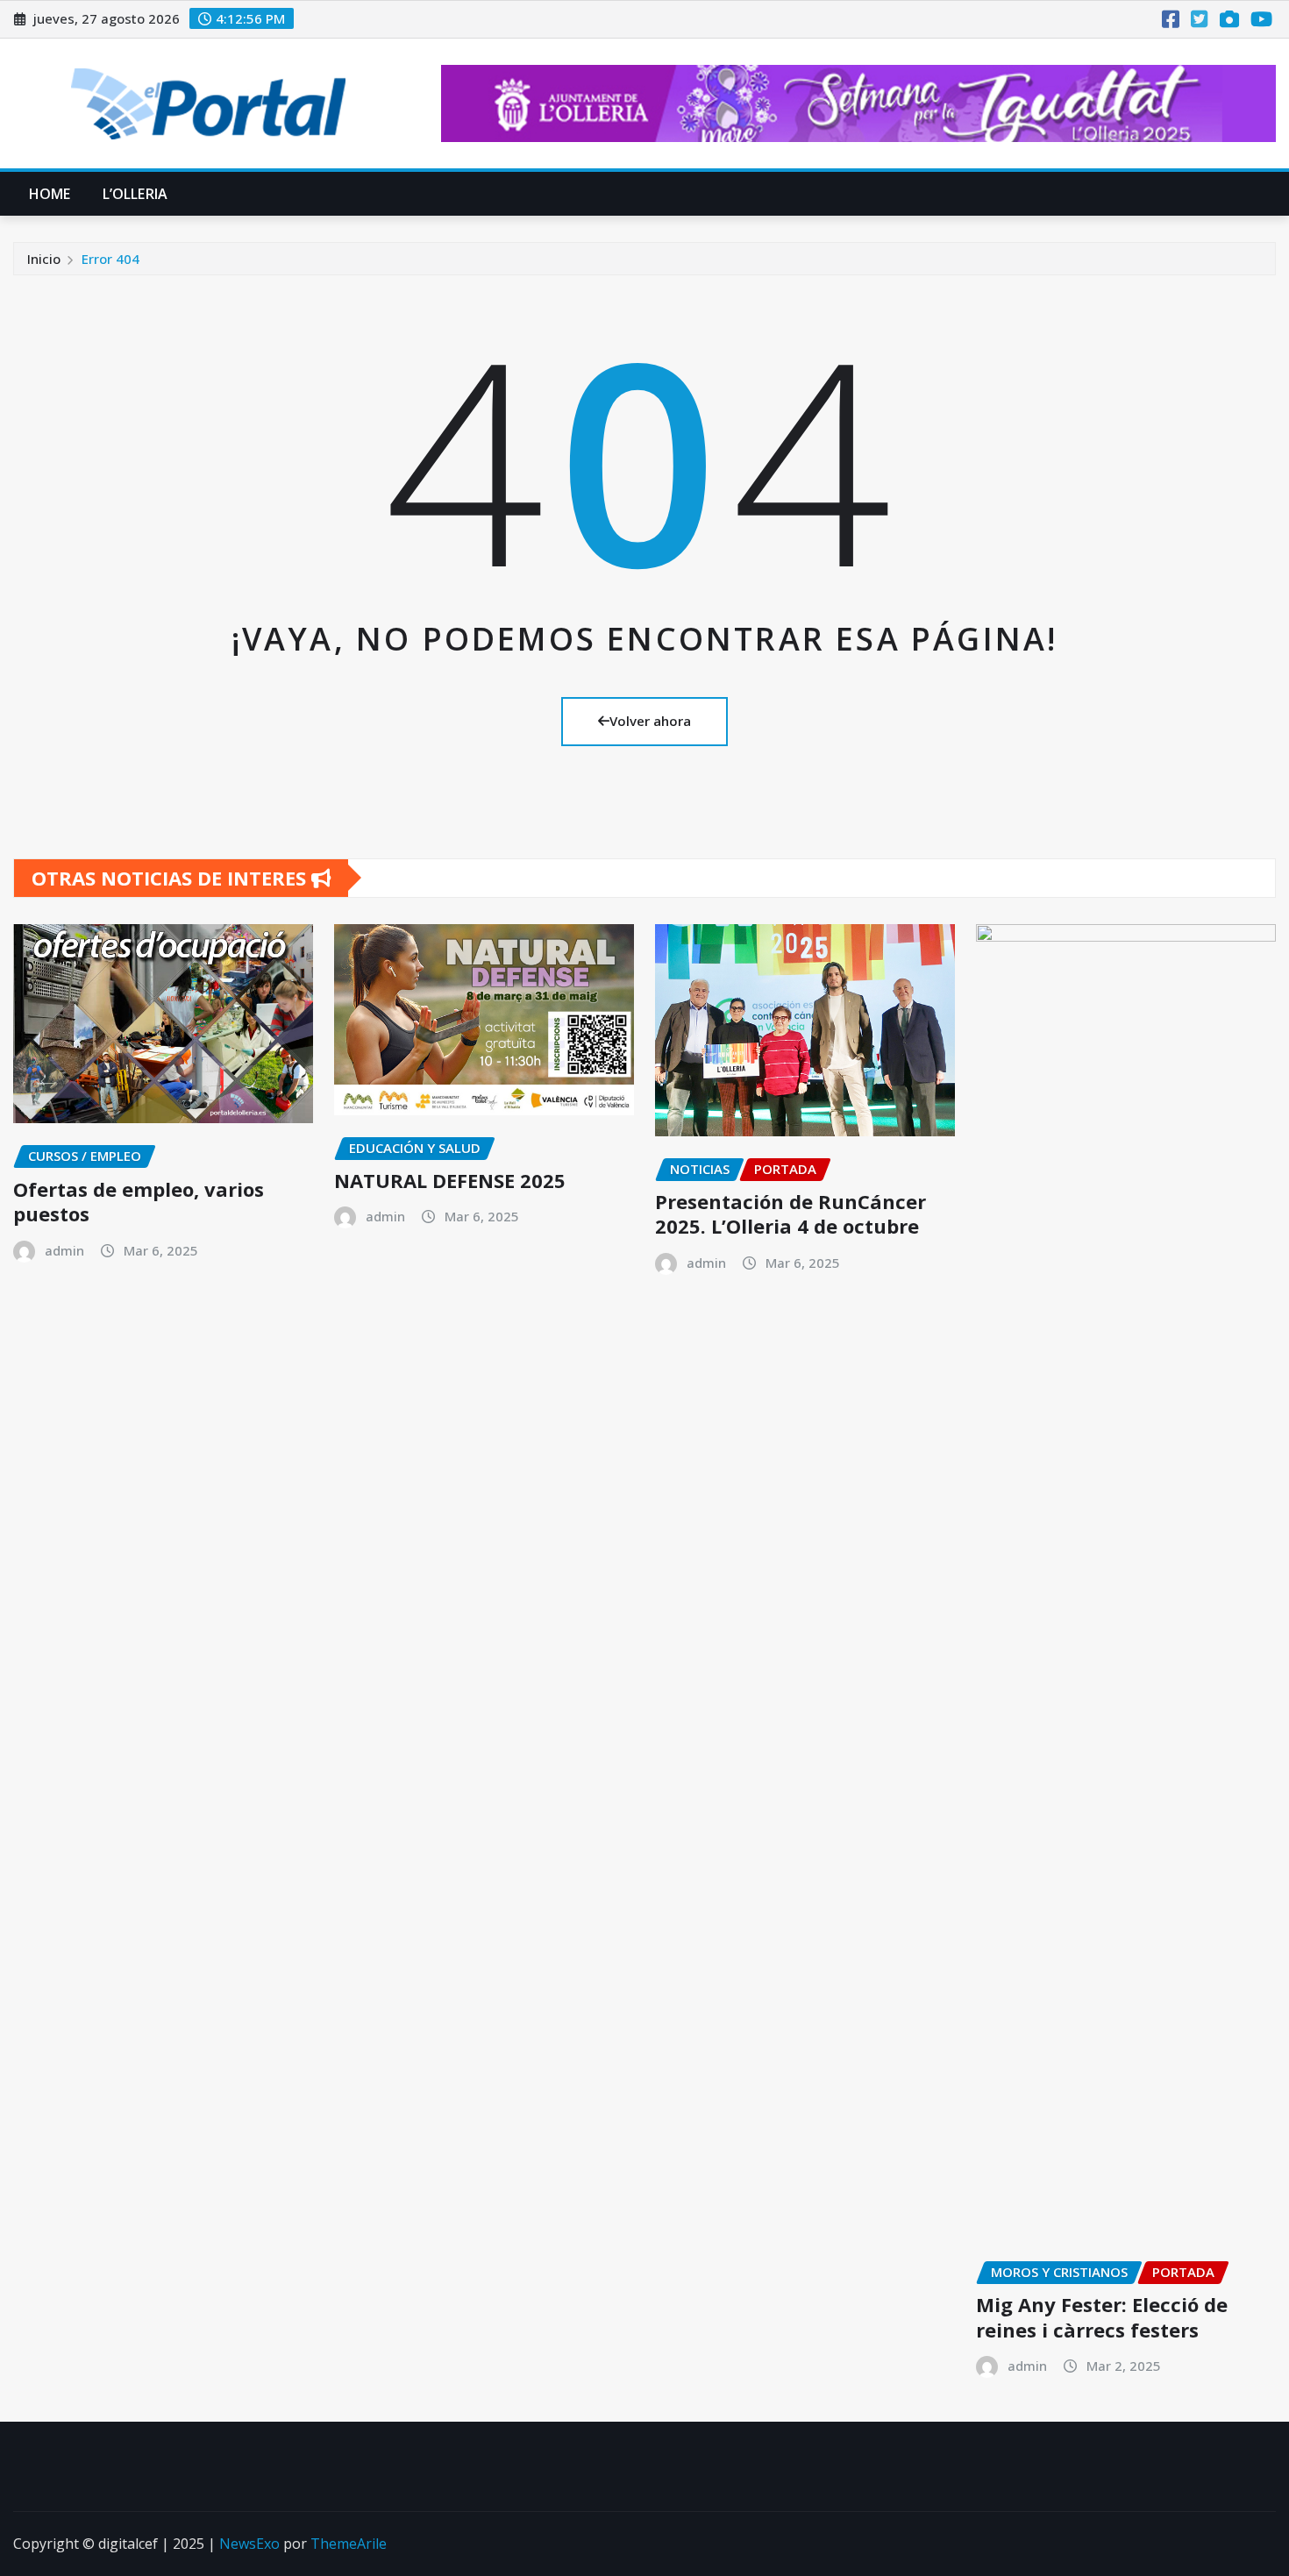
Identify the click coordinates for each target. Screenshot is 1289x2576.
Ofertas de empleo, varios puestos (139, 1202)
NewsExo (249, 2544)
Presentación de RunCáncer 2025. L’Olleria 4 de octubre (790, 1214)
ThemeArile (349, 2544)
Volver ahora (650, 721)
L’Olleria (135, 194)
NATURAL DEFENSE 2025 (450, 1180)
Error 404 (110, 259)
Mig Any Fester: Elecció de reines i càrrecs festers (1102, 2317)
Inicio (44, 259)
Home (50, 194)
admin (64, 1250)
